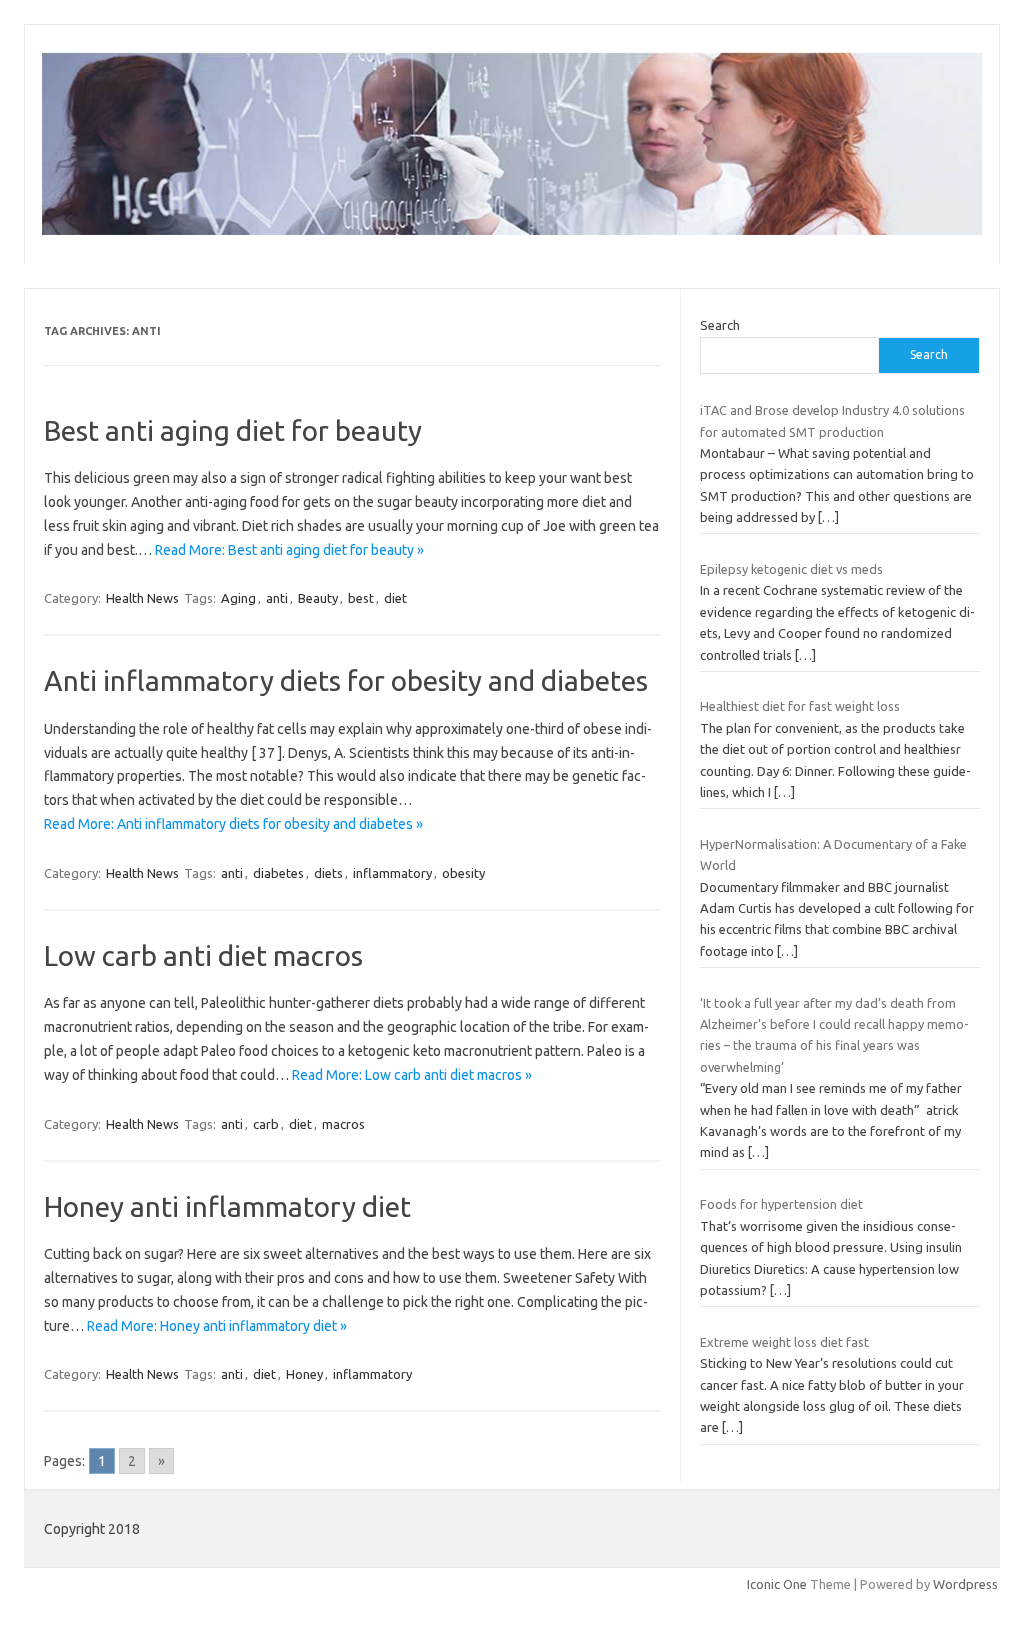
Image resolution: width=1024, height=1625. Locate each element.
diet (395, 598)
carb (266, 1124)
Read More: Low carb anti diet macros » (412, 1075)
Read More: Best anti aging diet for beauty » (289, 550)
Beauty (318, 598)
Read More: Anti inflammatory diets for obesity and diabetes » (233, 824)
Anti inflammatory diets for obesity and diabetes (346, 680)
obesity (463, 873)
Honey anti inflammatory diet (227, 1206)
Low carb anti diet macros (203, 955)
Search (720, 325)
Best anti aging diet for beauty (233, 430)
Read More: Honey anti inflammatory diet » (217, 1326)
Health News (142, 598)
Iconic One (777, 1584)
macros (343, 1124)
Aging (238, 598)
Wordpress (965, 1584)
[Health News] (512, 230)
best (361, 598)
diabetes (278, 873)
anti (277, 598)
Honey (304, 1374)
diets (328, 873)
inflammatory (392, 873)
